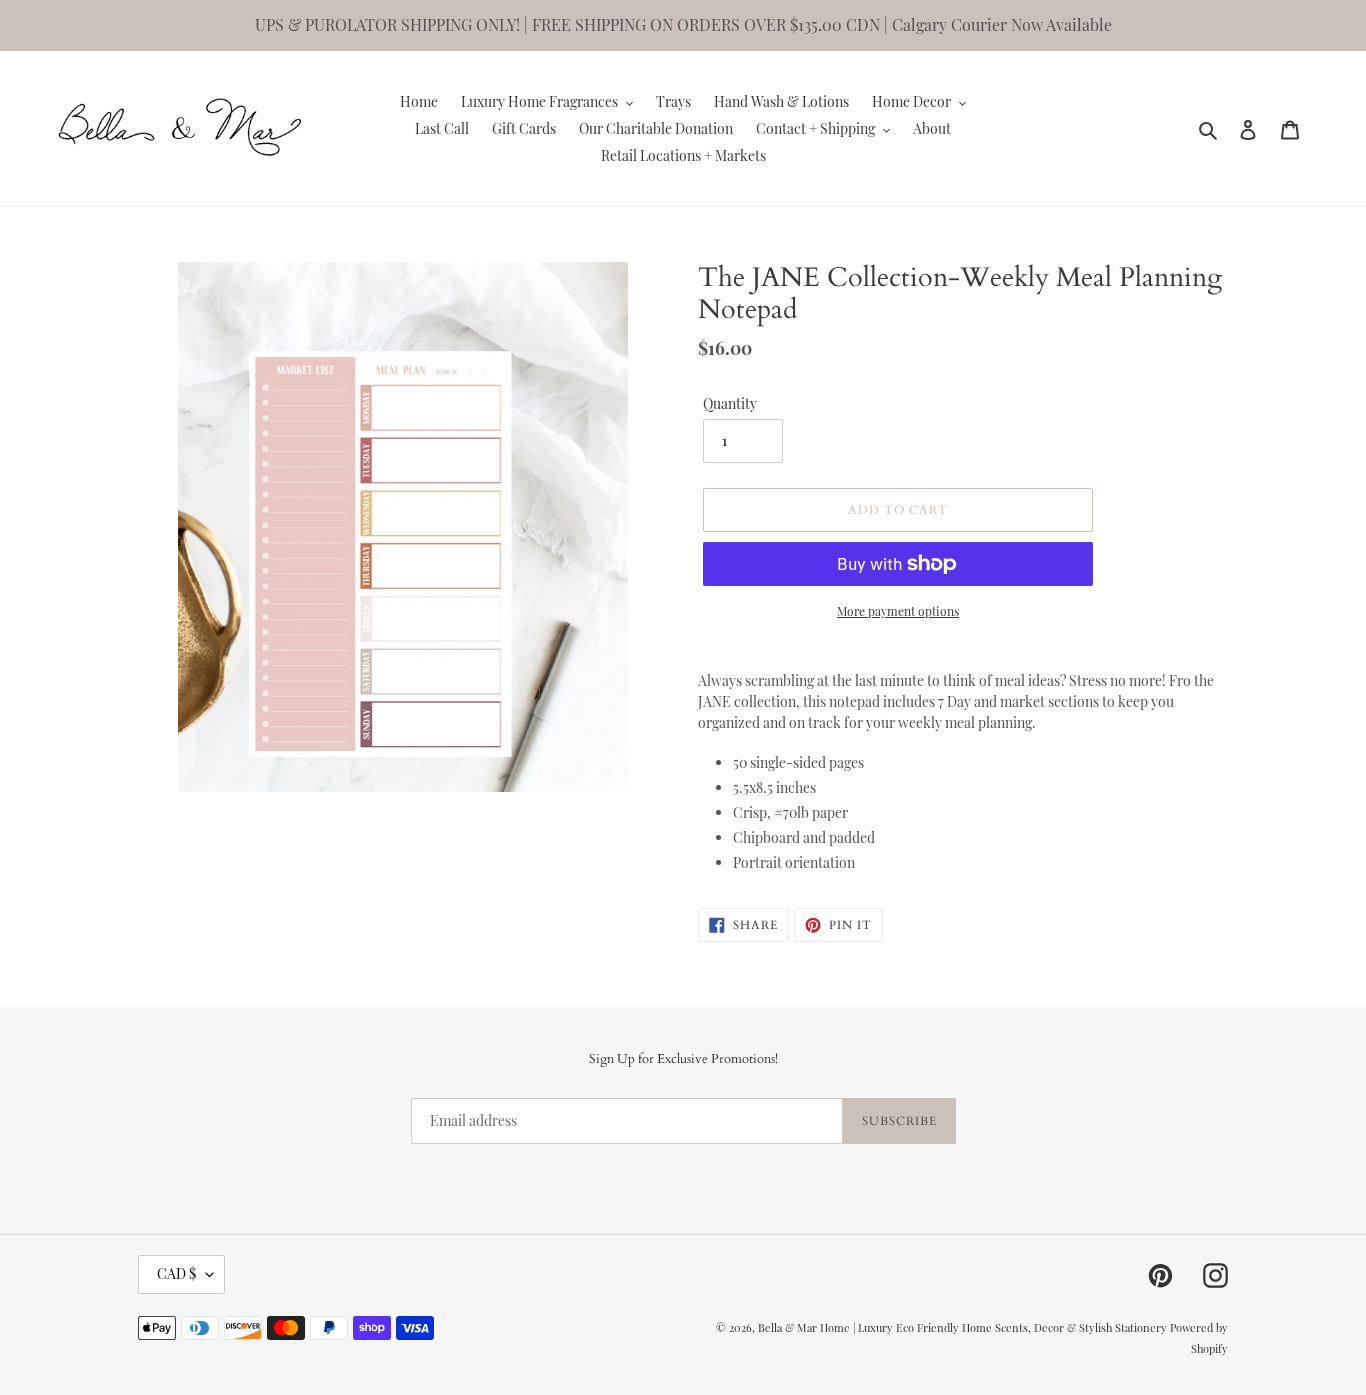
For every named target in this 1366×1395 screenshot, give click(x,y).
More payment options (898, 611)
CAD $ (176, 1273)
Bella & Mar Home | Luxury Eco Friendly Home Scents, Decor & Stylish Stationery (962, 1327)
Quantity (730, 403)
